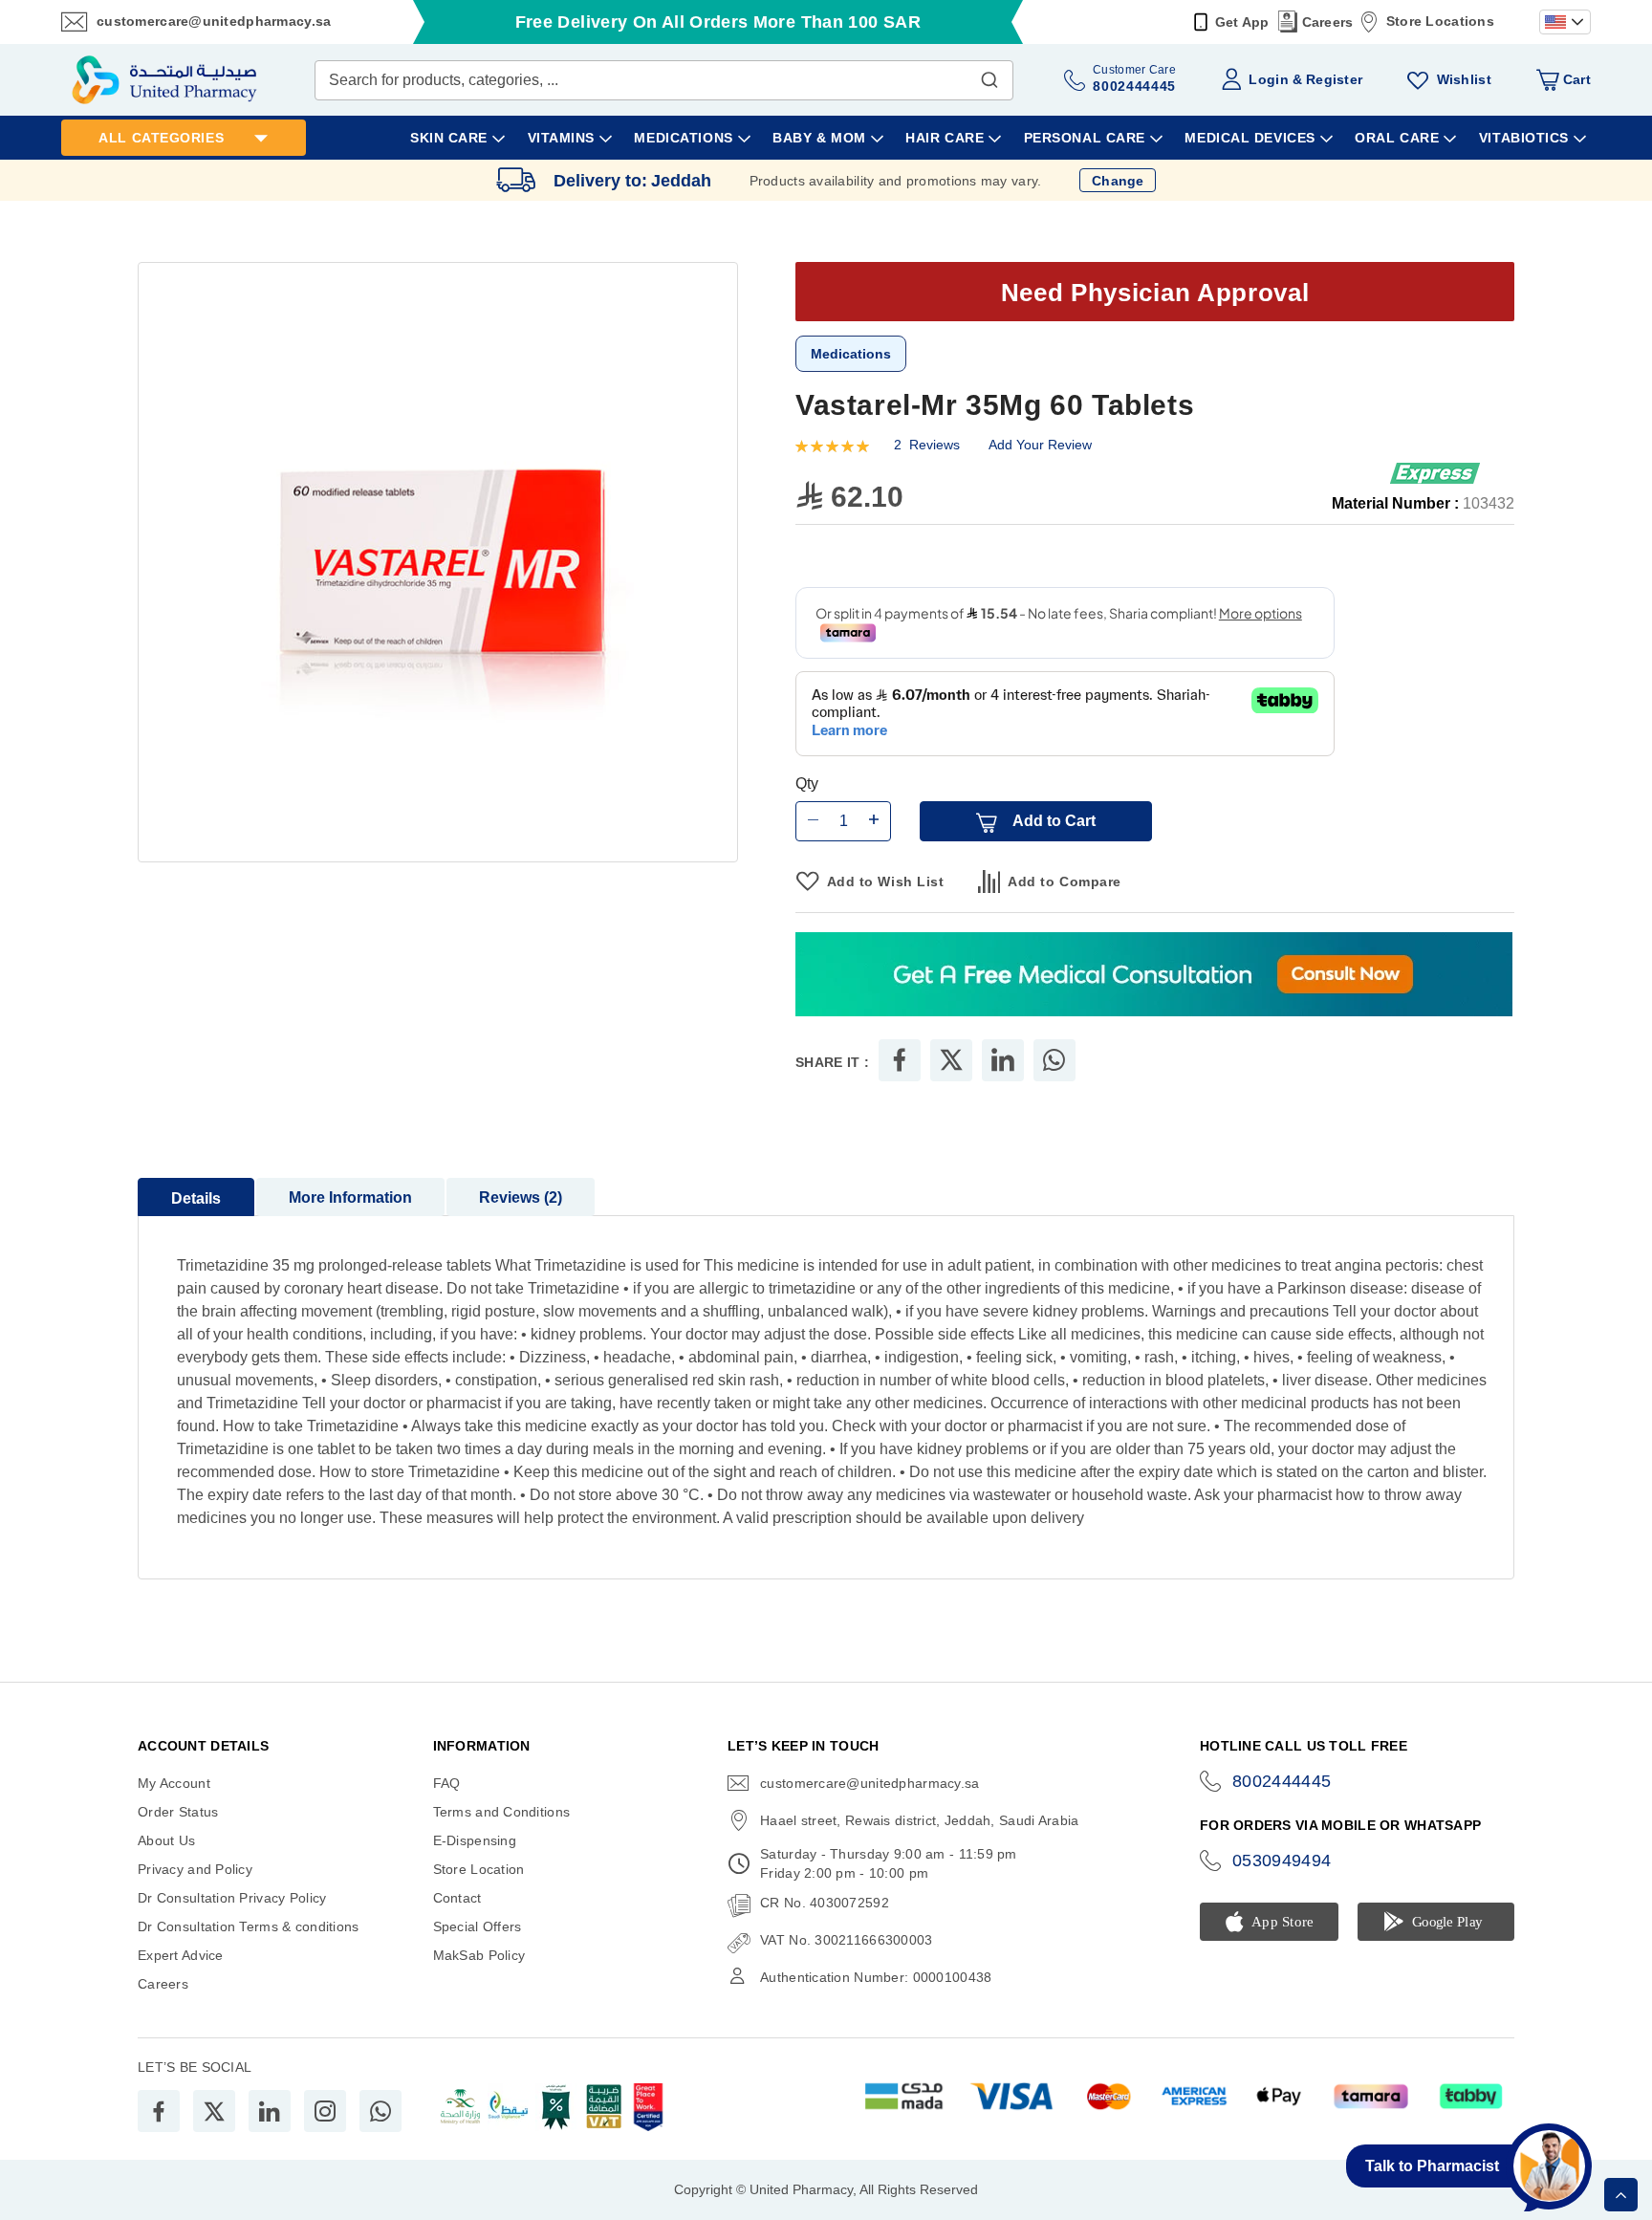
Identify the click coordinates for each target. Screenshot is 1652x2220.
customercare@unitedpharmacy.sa (214, 21)
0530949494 (1282, 1861)
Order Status (178, 1812)
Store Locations (1440, 21)
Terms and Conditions (502, 1812)
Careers (1328, 22)
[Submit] (989, 76)
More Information (350, 1197)
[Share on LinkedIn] (1003, 1060)
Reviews (518, 1197)
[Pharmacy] (1154, 976)
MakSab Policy (479, 1955)
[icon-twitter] (214, 2111)
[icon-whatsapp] (380, 2111)
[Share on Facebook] (900, 1060)
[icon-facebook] (159, 2111)
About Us (166, 1840)
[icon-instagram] (325, 2111)
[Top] (1621, 2195)
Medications (851, 354)
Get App (1242, 22)
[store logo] (164, 80)
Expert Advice (181, 1955)
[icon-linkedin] (270, 2111)
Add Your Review (1040, 445)
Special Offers (478, 1926)
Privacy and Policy (195, 1869)
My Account (174, 1783)
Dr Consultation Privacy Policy (232, 1898)
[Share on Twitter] (951, 1060)
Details (196, 1198)
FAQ (447, 1783)
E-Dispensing (475, 1840)
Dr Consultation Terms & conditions (249, 1926)
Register (1334, 79)
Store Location (479, 1869)
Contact (457, 1898)
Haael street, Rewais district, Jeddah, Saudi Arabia (919, 1820)
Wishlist (1464, 79)
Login (1268, 79)
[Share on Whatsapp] (1054, 1060)
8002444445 (1282, 1781)
